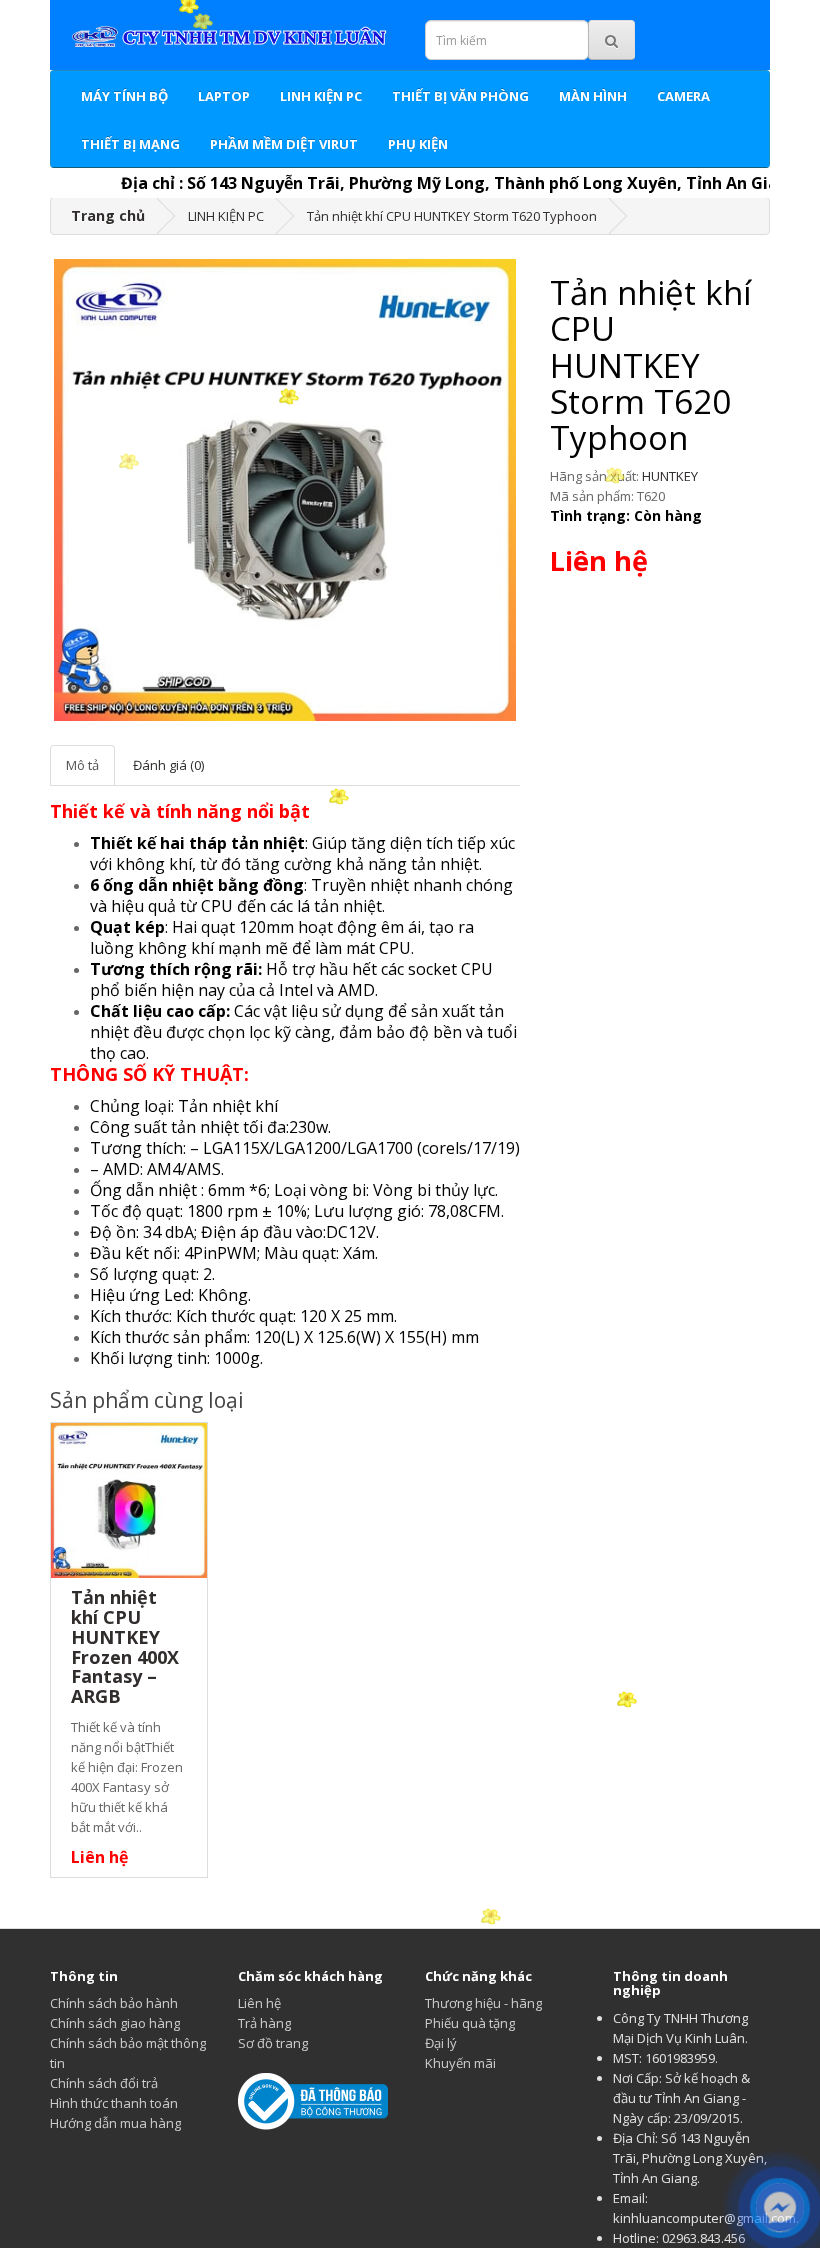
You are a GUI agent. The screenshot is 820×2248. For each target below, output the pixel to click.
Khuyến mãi (460, 2063)
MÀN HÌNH (593, 96)
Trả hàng (264, 2023)
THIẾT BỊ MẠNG (130, 144)
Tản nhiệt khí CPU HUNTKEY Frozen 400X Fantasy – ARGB (125, 1646)
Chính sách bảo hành (114, 2003)
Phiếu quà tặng (470, 2023)
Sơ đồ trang (273, 2043)
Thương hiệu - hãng (483, 2003)
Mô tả (82, 765)
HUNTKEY (670, 476)
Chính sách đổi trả (104, 2083)
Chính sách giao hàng (115, 2023)
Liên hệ (259, 2003)
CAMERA (683, 96)
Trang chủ (108, 215)
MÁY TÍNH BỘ (124, 96)
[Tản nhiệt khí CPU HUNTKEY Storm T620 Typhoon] (285, 490)
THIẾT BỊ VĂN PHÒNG (460, 96)
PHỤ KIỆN (418, 144)
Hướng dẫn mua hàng (115, 2123)
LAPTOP (224, 96)
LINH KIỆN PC (321, 96)
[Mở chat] (779, 2208)
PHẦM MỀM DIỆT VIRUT (284, 144)
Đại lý (441, 2043)
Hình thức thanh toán (114, 2103)
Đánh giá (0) (168, 765)
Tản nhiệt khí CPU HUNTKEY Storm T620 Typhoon (452, 216)
